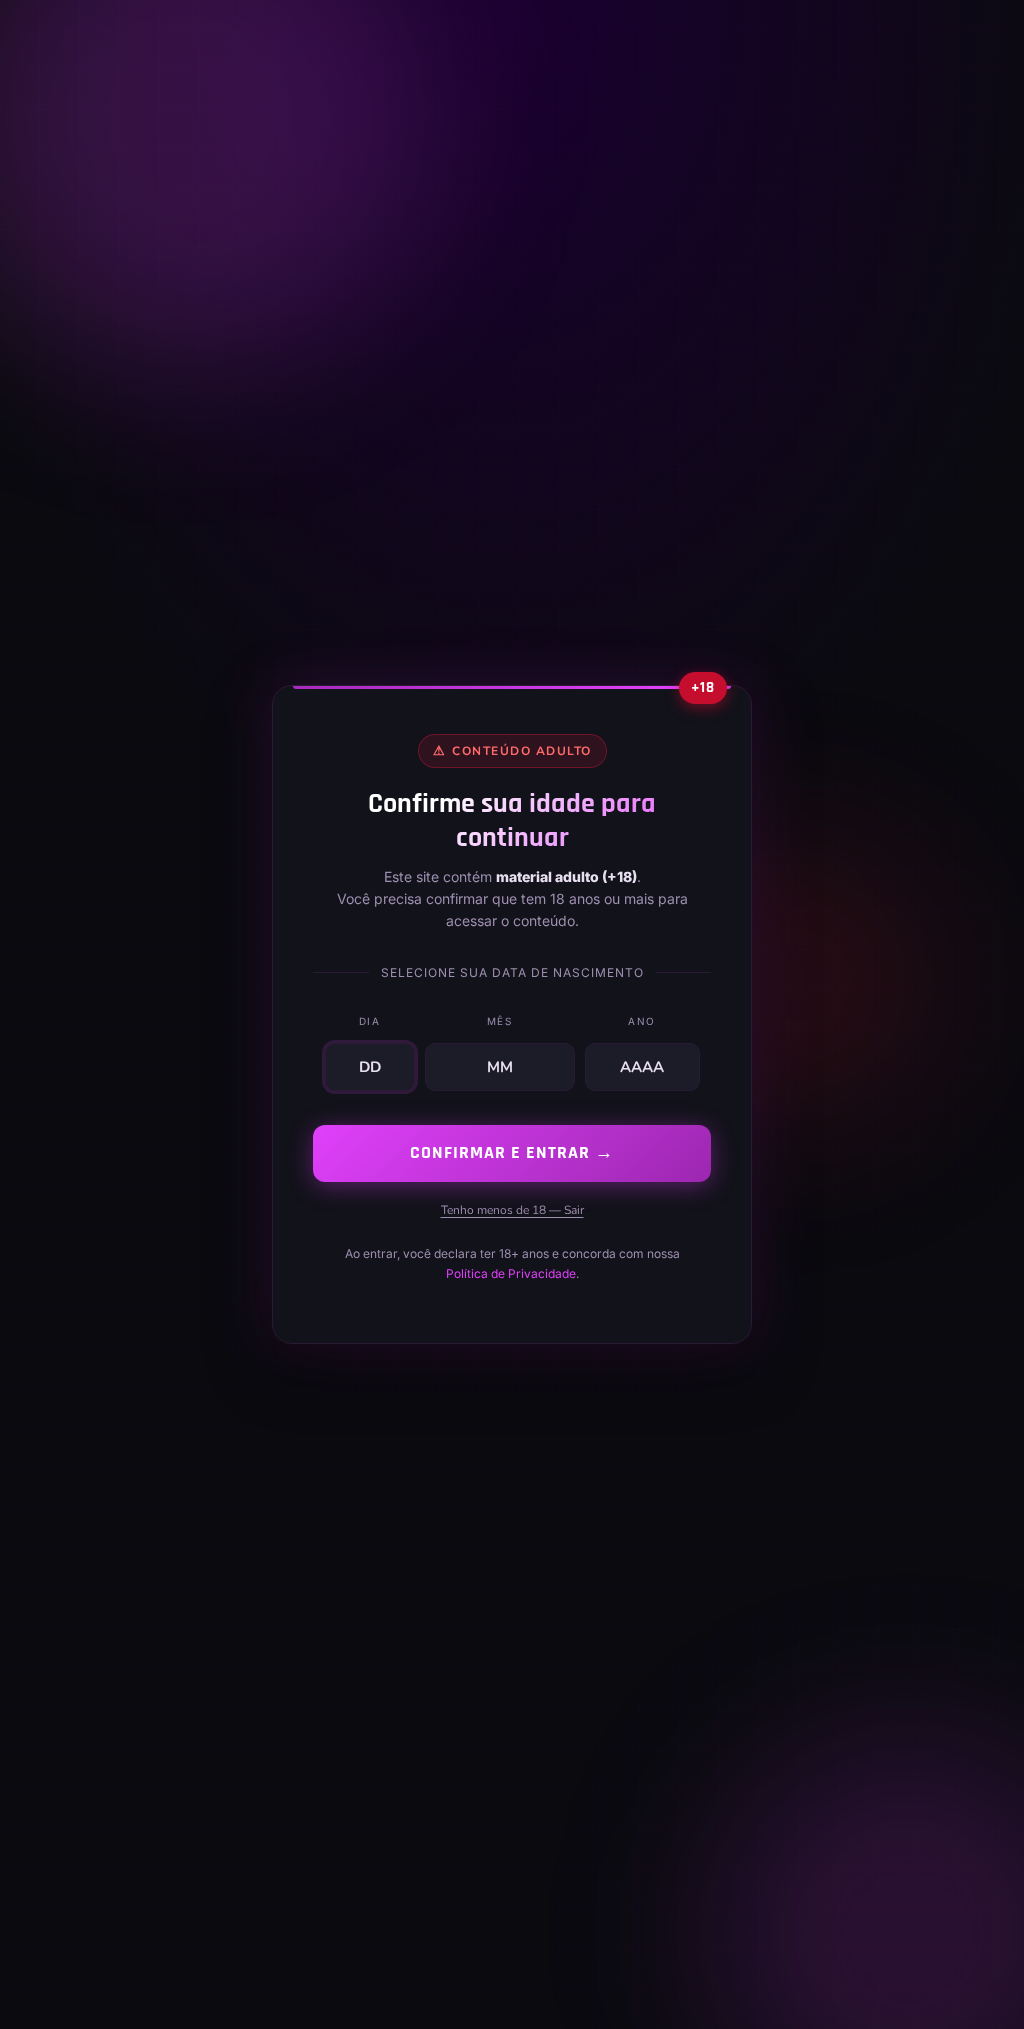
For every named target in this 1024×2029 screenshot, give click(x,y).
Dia (370, 1021)
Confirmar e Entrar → (512, 1152)
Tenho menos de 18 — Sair (512, 1210)
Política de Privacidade (511, 1273)
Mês (500, 1021)
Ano (642, 1021)
